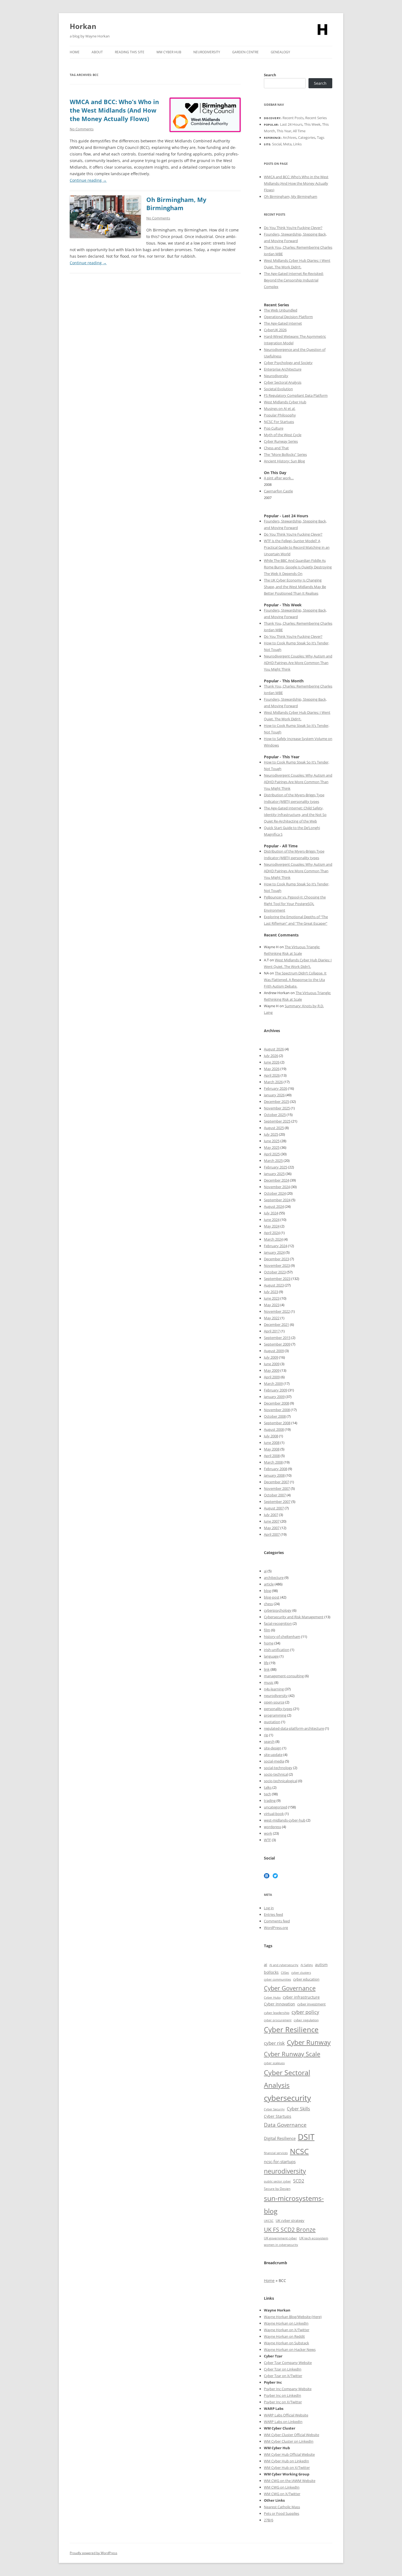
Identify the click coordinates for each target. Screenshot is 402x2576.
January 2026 (274, 1095)
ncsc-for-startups (280, 2161)
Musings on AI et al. (280, 409)
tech (267, 1794)
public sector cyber (277, 2181)
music (269, 1682)
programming (275, 1715)
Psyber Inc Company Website (288, 2389)
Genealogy (280, 52)
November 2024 (277, 1187)
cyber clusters (301, 1973)
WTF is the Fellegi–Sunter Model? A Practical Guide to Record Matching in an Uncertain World (297, 547)
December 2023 (276, 1259)
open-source (274, 1702)
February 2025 (276, 1167)
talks (268, 1787)
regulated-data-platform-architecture (294, 1728)
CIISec (285, 1973)
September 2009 (277, 1344)
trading (270, 1800)
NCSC (299, 2151)
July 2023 (271, 1292)
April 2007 (272, 1534)
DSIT (306, 2137)
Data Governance (285, 2125)
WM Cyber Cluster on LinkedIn (289, 2441)
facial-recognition (278, 1623)
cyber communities (277, 1979)
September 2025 (277, 1121)
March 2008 (273, 1462)
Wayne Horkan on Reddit (284, 2336)
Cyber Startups (278, 2116)
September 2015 (277, 1338)
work (268, 1833)
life (266, 1663)
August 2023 (274, 1285)
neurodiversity (276, 1696)
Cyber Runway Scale (292, 2054)
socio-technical (276, 1774)
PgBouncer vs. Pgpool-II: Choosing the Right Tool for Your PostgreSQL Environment (295, 904)
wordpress (273, 1827)
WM (268, 2454)
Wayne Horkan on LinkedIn (286, 2323)
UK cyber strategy (290, 2220)
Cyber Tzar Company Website (288, 2363)
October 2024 (275, 1193)
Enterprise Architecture (283, 369)
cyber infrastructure (301, 1997)
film (267, 1630)
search (269, 1741)
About (97, 52)
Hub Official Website (298, 2454)
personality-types (278, 1709)
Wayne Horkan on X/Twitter (287, 2330)
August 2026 (274, 1049)
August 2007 (274, 1508)
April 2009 (272, 1377)
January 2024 (274, 1252)
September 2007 (277, 1502)
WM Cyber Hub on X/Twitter (287, 2468)
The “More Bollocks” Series (285, 454)
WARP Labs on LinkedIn (283, 2422)
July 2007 (271, 1515)
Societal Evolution (278, 389)
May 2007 (272, 1528)
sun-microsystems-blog (294, 2205)
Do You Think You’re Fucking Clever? (293, 228)
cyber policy (305, 2012)
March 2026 (273, 1082)
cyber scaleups (274, 2063)
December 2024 (276, 1180)
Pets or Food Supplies (282, 2513)
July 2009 (271, 1357)
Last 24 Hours (291, 124)
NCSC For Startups (279, 422)
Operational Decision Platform (288, 317)
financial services (276, 2153)
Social (277, 144)
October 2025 (275, 1115)
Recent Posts (293, 118)
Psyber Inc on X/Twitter (283, 2402)
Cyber (276, 2454)
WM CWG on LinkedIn (282, 2487)
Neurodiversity (207, 52)
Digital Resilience (280, 2138)
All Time (299, 131)
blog (267, 1591)
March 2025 (273, 1161)
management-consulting (284, 1676)
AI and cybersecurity (284, 1965)
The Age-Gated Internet (283, 323)
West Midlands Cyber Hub (285, 402)
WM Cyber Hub (169, 52)
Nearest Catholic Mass (282, 2507)
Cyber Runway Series (281, 441)
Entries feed (273, 1914)
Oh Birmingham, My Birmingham (176, 204)
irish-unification (277, 1650)
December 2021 (276, 1324)
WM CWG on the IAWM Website (290, 2481)
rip (266, 1735)
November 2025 (277, 1108)
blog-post (272, 1597)
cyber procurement (278, 2020)
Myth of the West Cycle (283, 435)
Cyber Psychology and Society (288, 363)
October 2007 (275, 1495)
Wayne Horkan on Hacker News (290, 2349)
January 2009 (274, 1397)
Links (297, 144)
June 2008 (272, 1443)
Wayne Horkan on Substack (286, 2343)
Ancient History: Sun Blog (284, 461)
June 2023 (272, 1298)
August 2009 (274, 1351)
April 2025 (272, 1154)
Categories (307, 137)
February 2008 (276, 1469)
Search (270, 75)
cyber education (306, 1979)
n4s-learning (274, 1689)
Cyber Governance (290, 1988)
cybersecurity (287, 2098)
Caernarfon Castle (278, 491)
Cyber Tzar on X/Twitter (283, 2376)
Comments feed (277, 1921)
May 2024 (272, 1226)
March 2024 (273, 1239)
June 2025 (272, 1141)
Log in (269, 1908)
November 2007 (277, 1488)
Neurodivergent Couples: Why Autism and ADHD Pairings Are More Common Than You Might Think (298, 663)
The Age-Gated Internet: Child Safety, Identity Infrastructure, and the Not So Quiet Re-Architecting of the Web (295, 815)
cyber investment (311, 2004)
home (269, 1643)
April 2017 (272, 1331)
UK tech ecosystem (314, 2238)
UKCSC (269, 2221)
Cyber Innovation (279, 2004)
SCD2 (299, 2181)
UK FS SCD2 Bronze (290, 2229)
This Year (284, 131)
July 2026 (271, 1056)
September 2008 (277, 1423)
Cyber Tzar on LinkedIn (283, 2369)
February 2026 (276, 1088)
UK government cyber (280, 2238)
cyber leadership (277, 2013)
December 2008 (276, 1403)
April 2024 (272, 1233)
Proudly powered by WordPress (94, 2553)
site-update (273, 1755)
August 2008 (274, 1429)
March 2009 (273, 1384)
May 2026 (272, 1069)
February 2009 (276, 1390)
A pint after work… (279, 478)
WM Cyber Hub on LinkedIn (286, 2461)
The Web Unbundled (281, 310)
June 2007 (272, 1521)
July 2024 (271, 1213)
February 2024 (276, 1246)
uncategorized (276, 1807)
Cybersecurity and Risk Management (294, 1617)
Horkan (83, 26)
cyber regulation (306, 2020)
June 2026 (272, 1062)
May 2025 (272, 1147)
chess (268, 1604)
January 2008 (274, 1475)
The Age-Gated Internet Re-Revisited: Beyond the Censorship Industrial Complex (294, 280)
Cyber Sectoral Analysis (283, 382)
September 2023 (277, 1279)
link (267, 1669)
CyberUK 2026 (275, 330)
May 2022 (272, 1318)
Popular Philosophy (280, 415)
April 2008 (272, 1456)
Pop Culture (274, 428)
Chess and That (276, 448)
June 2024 (272, 1220)
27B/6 (269, 2520)
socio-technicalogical (281, 1781)
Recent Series (316, 118)
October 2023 (275, 1272)
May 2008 (272, 1449)
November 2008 (277, 1410)
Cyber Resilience (291, 2030)
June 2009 (272, 1364)
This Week (312, 124)
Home (75, 52)
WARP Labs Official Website (286, 2415)
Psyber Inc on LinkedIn (282, 2395)
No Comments (82, 129)
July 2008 (271, 1436)
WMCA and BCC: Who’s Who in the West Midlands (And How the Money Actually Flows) (114, 110)
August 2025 (274, 1128)
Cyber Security (274, 2109)
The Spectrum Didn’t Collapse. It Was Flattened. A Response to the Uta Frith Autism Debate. (295, 980)
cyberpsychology (278, 1610)
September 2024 (277, 1200)
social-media (274, 1761)
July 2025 (271, 1134)
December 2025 (276, 1102)
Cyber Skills (298, 2109)
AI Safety (307, 1965)
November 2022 (277, 1311)
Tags (321, 137)
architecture (274, 1578)
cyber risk (274, 2043)
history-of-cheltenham (282, 1637)
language (271, 1656)
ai (265, 1571)
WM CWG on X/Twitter (282, 2494)
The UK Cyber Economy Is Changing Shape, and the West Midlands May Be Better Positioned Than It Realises (295, 587)
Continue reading (88, 180)
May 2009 (272, 1370)
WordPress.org (276, 1928)
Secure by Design (277, 2189)
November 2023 (277, 1265)
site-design (273, 1748)
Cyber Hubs (272, 1997)
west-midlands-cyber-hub (285, 1820)
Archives (290, 137)
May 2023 (272, 1305)
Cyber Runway (309, 2042)
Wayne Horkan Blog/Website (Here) (293, 2317)
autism (321, 1965)
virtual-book (274, 1814)
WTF (267, 1840)
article (269, 1584)
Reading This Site (130, 52)
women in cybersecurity (281, 2245)
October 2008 (275, 1416)
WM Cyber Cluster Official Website (292, 2435)
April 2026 (272, 1075)
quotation (272, 1722)
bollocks (271, 1972)
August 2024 (274, 1206)
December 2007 (276, 1482)
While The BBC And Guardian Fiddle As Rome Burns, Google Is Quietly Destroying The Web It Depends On (298, 567)
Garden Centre (245, 52)
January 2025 (274, 1174)
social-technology (278, 1768)
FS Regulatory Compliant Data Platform (296, 395)
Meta (287, 144)
